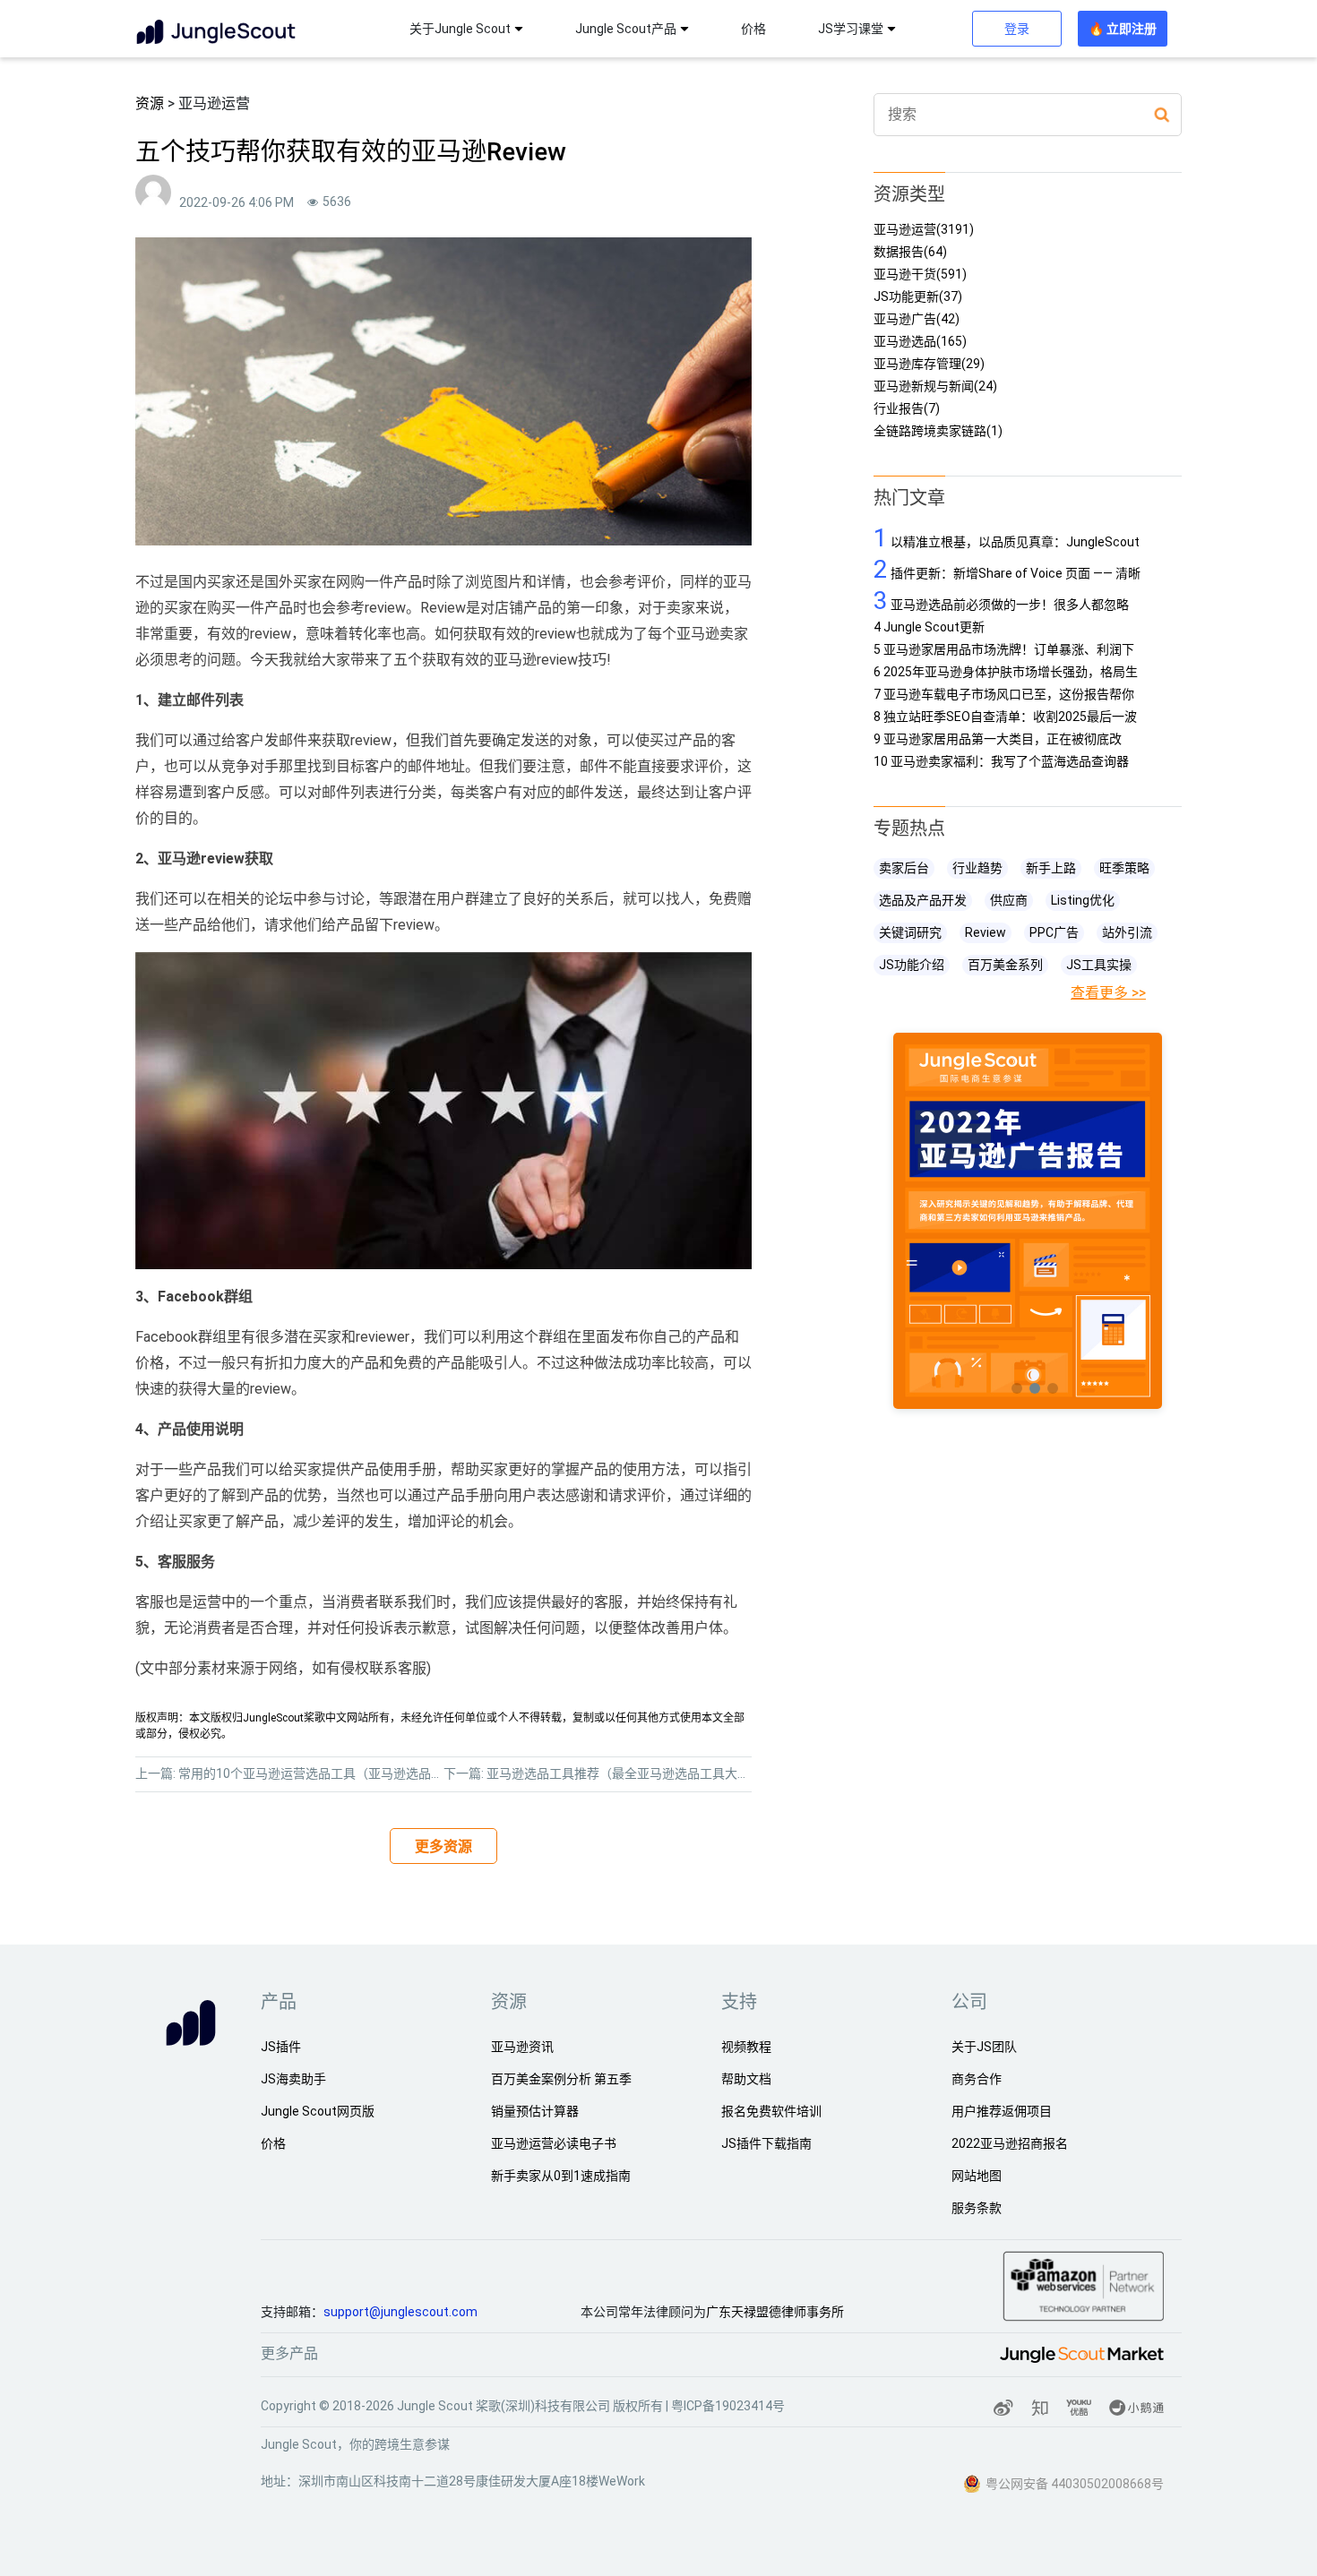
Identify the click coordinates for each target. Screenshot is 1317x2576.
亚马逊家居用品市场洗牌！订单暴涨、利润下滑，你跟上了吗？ (1004, 650)
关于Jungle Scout (460, 29)
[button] (1017, 1388)
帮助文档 (746, 2079)
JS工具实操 (1099, 965)
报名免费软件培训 (771, 2111)
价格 (753, 29)
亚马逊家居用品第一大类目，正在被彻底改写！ (998, 739)
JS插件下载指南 (766, 2143)
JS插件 (281, 2047)
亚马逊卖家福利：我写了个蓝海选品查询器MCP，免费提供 (1001, 762)
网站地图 (977, 2176)
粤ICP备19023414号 (728, 2406)
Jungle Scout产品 (626, 29)
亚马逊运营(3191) (924, 230)
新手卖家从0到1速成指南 (561, 2176)
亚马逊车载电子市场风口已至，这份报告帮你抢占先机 (1004, 695)
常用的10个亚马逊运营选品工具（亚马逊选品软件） (323, 1773)
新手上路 (1051, 868)
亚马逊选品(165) (920, 342)
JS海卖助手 (293, 2079)
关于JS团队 (984, 2047)
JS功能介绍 (912, 965)
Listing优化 (1083, 900)
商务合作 (977, 2079)
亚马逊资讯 (522, 2047)
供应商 (1009, 900)
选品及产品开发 (923, 900)
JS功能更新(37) (918, 297)
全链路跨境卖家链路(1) (938, 431)
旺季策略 (1124, 868)
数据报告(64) (910, 252)
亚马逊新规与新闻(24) (935, 386)
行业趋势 (977, 868)
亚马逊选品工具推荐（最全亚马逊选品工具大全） (624, 1773)
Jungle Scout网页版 (318, 2111)
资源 (150, 103)
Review (986, 932)
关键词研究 (910, 932)
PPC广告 (1054, 932)
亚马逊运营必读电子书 (554, 2143)
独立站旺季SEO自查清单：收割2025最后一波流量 (1005, 717)
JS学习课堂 (851, 29)
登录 (1017, 29)
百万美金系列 (1005, 965)
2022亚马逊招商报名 (1010, 2143)
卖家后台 (904, 868)
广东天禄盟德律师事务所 (775, 2312)
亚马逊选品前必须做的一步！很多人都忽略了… (1001, 601)
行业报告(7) (907, 409)
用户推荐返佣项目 (1002, 2111)
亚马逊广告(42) (917, 319)
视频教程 (746, 2047)
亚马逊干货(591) (920, 275)
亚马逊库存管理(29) (929, 364)
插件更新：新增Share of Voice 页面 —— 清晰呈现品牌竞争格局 (1007, 569)
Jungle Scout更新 (929, 627)
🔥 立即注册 (1123, 29)
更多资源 (443, 1846)
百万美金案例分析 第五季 (561, 2079)
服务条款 (977, 2208)
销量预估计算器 (535, 2111)
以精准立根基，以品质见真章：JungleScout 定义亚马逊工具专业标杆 (1007, 538)
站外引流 (1127, 932)
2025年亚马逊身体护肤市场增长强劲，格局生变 (1006, 672)
